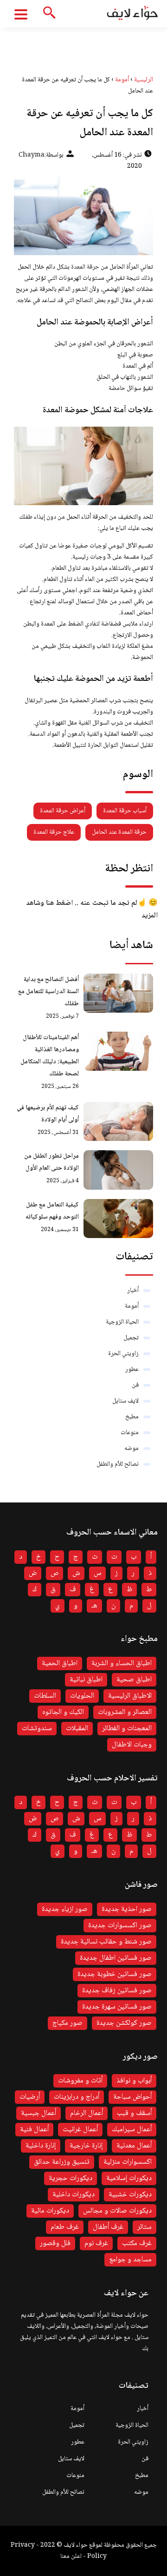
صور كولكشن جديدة (124, 2023)
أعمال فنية (34, 2130)
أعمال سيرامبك (132, 2130)
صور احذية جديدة (127, 1909)
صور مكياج (67, 2023)
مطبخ (132, 1417)
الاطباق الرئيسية (130, 1696)
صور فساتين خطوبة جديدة (115, 1974)
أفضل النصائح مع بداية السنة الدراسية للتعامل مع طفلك (48, 992)
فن (135, 1385)
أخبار (133, 1291)
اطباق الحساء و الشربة (122, 1664)
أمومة (132, 1306)
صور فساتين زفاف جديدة (117, 1991)
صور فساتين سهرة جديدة (117, 2007)
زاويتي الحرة (123, 1354)
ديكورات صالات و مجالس (117, 2211)
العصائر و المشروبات (125, 1712)
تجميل (131, 1338)
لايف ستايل (125, 1401)
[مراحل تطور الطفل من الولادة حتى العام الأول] (118, 1170)
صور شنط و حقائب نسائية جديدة (106, 1942)
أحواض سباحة (132, 2097)
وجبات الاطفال (132, 1745)
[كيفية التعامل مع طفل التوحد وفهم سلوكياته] (118, 1219)
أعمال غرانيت (80, 2130)
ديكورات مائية (50, 2211)
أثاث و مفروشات (80, 2081)
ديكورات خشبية (130, 2195)
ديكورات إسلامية (129, 2178)
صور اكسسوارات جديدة (120, 1926)
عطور (132, 1370)
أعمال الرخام (87, 2113)
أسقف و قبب (134, 2113)
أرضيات (30, 2097)
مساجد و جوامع (130, 2260)
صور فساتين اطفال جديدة (116, 1958)
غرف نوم (96, 2243)
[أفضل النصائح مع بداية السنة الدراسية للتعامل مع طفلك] (118, 993)
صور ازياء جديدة (65, 1909)
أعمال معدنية (134, 2146)
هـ (94, 1606)
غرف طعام (65, 2227)
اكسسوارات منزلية (128, 2162)
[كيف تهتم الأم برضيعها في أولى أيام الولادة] (118, 1121)
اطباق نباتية (86, 1680)
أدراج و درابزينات (77, 2097)
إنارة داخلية (41, 2146)
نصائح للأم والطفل (118, 1464)
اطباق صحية (134, 1680)
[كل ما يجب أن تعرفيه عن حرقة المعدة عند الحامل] (83, 216)
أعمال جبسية (39, 2113)
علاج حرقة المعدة (54, 832)
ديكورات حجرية (71, 2178)
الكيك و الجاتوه (63, 1712)
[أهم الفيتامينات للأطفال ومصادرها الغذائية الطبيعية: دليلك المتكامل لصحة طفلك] (118, 1051)
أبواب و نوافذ (134, 2081)
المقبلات (77, 1729)
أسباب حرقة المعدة (125, 811)
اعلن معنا (71, 2556)
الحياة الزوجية (122, 1322)
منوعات (130, 1433)
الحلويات (82, 1696)
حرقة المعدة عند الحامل (119, 832)
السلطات (45, 1696)
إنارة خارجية (86, 2146)
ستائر (145, 2227)
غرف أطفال (108, 2227)
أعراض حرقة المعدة (63, 811)
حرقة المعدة (85, 267)
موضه (132, 1449)
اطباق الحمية (60, 1664)
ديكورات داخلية (74, 2195)
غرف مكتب (137, 2243)
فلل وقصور (55, 2243)
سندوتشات (37, 1729)
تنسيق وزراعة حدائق (62, 2162)
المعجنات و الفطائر (127, 1729)
